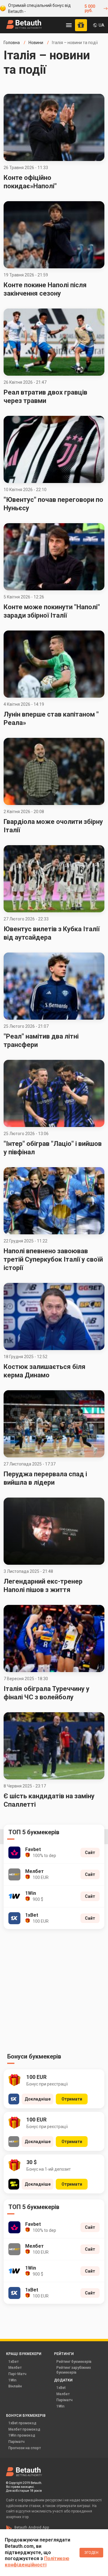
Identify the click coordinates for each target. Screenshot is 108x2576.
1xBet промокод (22, 2423)
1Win (12, 2380)
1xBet (61, 2388)
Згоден (91, 2553)
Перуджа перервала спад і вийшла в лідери (45, 1478)
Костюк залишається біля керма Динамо (45, 1371)
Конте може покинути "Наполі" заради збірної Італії (52, 611)
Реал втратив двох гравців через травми (45, 397)
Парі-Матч (17, 2374)
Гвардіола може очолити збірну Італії (53, 826)
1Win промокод (22, 2435)
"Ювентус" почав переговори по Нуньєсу (53, 504)
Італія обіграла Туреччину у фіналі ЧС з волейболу (46, 1693)
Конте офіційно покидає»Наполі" (30, 182)
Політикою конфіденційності (37, 2562)
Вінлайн (15, 2386)
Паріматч (64, 2400)
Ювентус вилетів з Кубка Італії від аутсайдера (52, 933)
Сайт (90, 1853)
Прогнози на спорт (25, 2448)
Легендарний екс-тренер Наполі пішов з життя (43, 1586)
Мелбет (15, 2368)
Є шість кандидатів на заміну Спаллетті (49, 1800)
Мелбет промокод (24, 2429)
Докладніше (38, 2099)
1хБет (13, 2362)
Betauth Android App (32, 2527)
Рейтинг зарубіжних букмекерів (74, 2370)
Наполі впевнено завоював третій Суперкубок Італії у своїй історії (53, 1259)
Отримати (72, 2099)
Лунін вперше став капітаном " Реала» (51, 719)
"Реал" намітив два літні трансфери (41, 1041)
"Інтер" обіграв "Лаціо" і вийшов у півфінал (53, 1148)
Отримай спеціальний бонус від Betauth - (51, 8)
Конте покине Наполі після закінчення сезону (45, 289)
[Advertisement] (54, 1993)
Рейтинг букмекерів (74, 2362)
